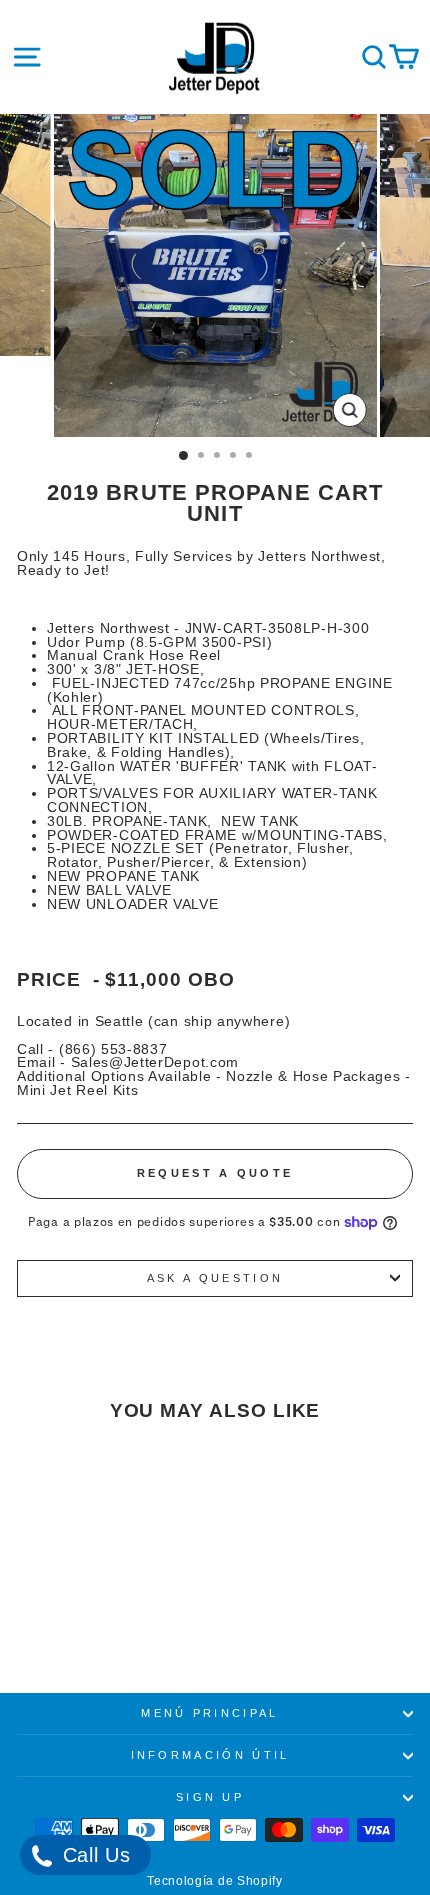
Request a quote (215, 1173)
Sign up (210, 1797)
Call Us (93, 1855)
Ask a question (215, 1278)
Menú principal (209, 1713)
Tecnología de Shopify (215, 1881)
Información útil (210, 1755)
